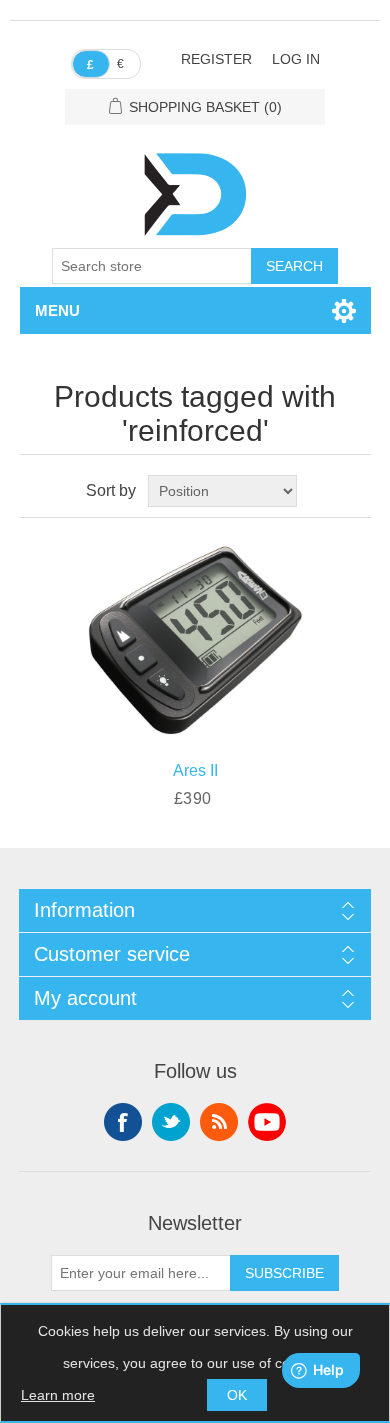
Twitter (171, 1122)
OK (237, 1395)
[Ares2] (195, 634)
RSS (219, 1122)
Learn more (58, 1395)
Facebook (123, 1122)
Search (294, 266)
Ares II (195, 770)
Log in (296, 59)
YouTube (267, 1122)
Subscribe (284, 1273)
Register (216, 59)
